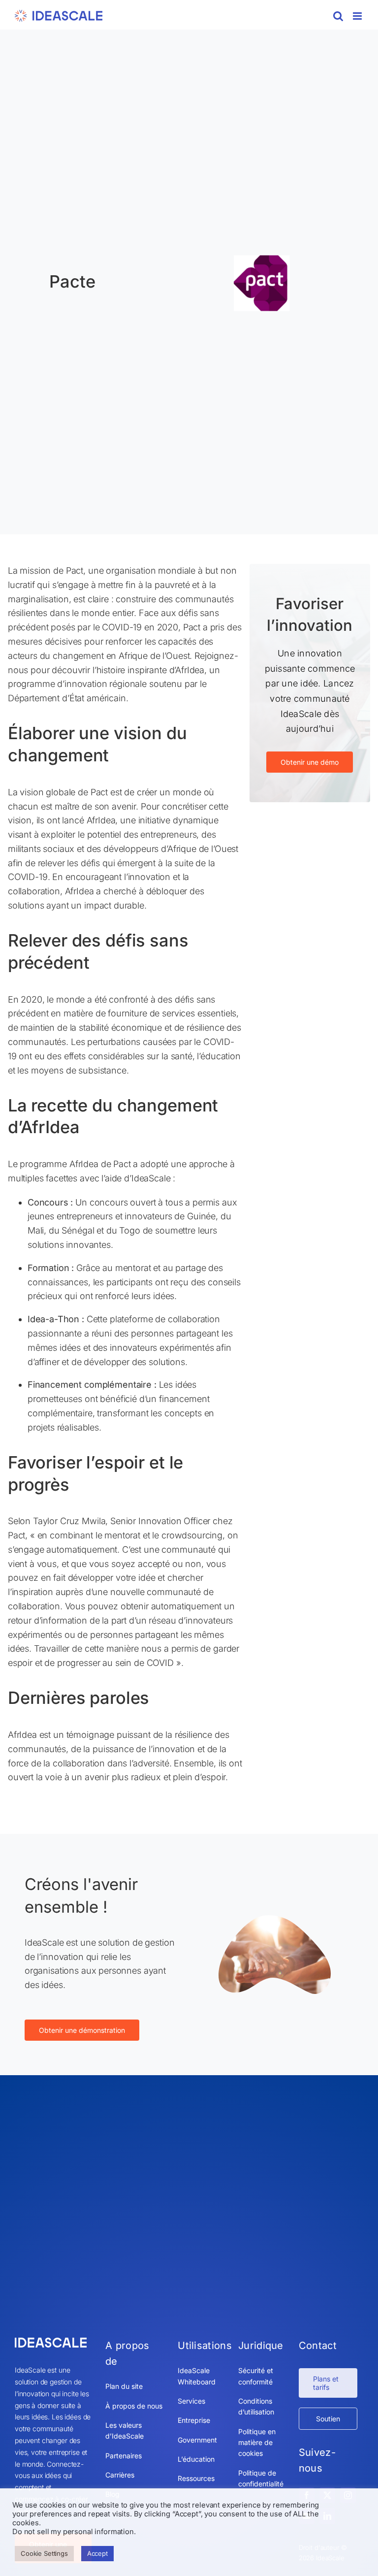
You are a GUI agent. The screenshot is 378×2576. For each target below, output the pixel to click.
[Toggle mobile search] (338, 16)
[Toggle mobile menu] (358, 16)
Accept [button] (97, 2553)
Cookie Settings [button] (44, 2553)
